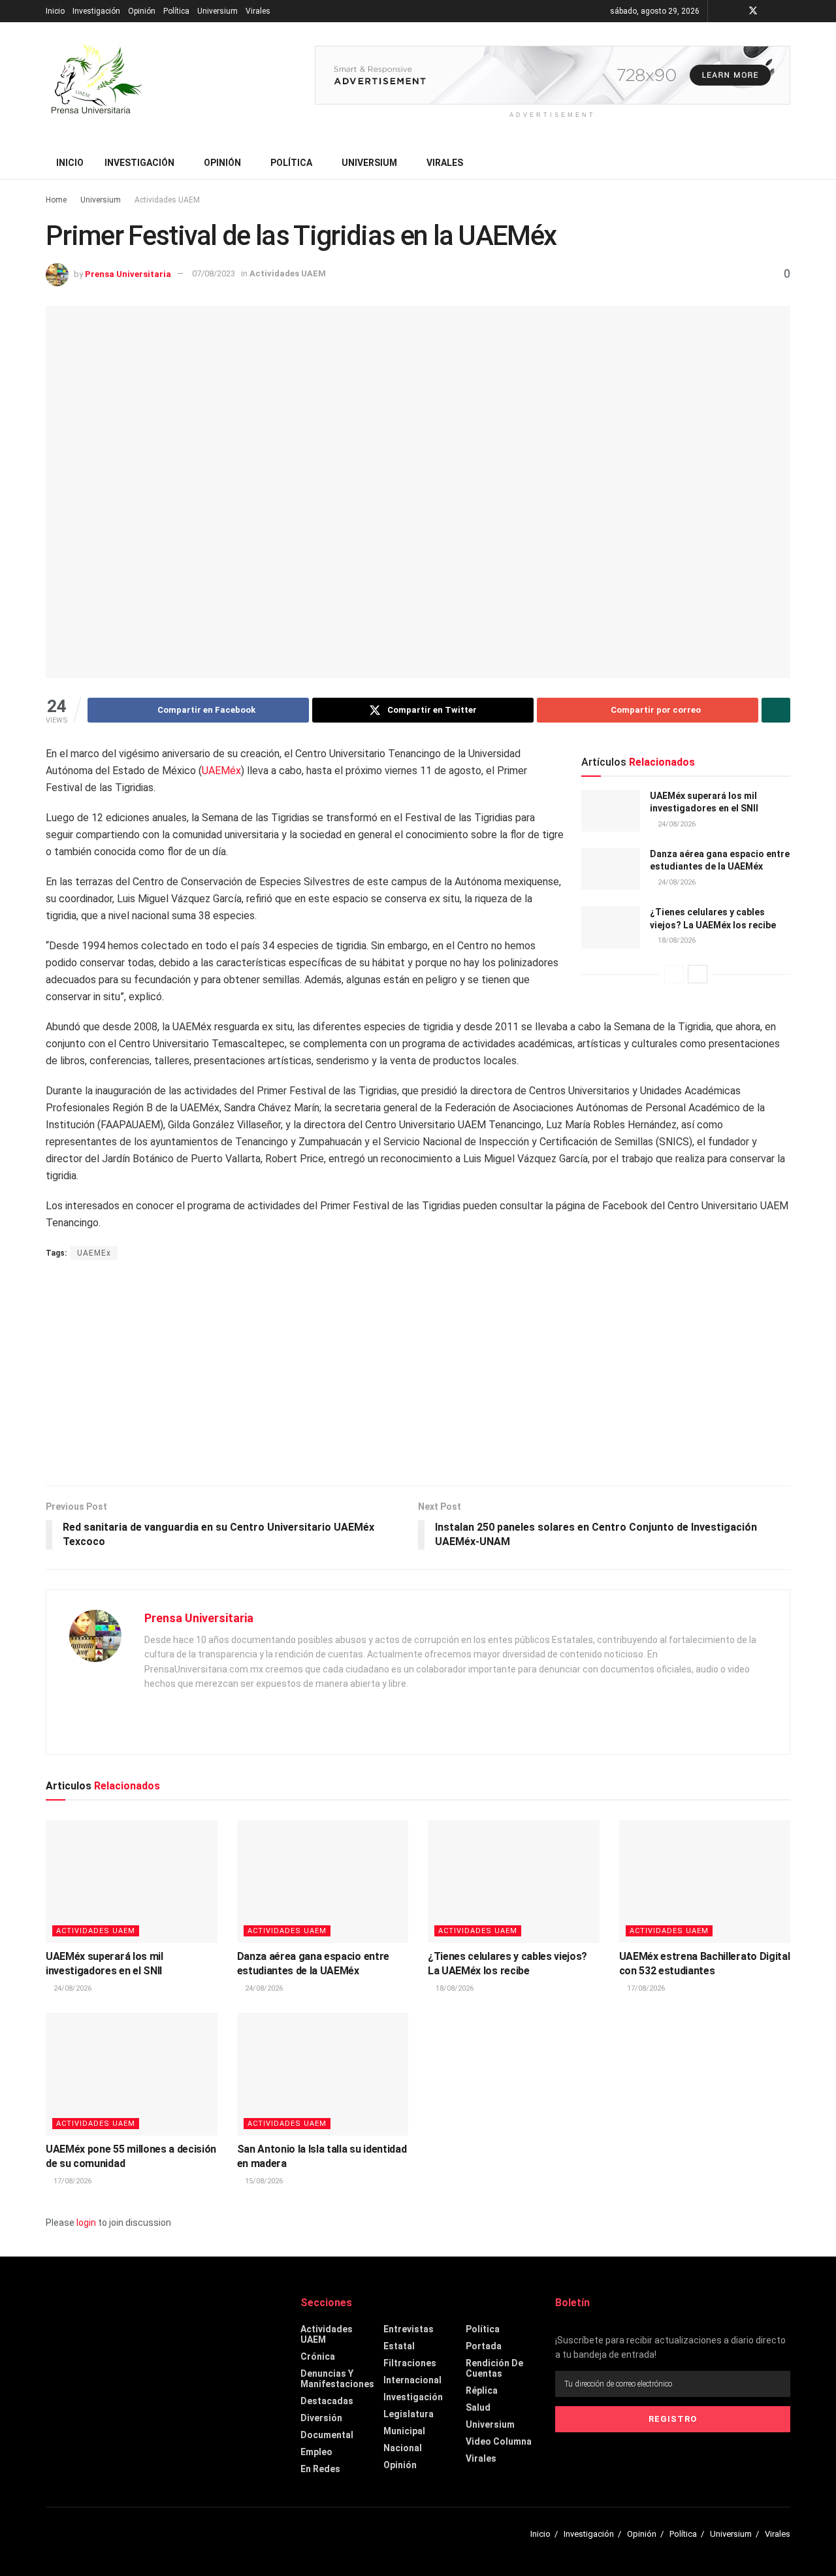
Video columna (499, 2441)
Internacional (412, 2380)
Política (176, 11)
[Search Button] (785, 163)
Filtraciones (410, 2363)
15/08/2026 (263, 2181)
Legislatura (409, 2414)
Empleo (316, 2452)
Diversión (321, 2418)
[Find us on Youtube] (770, 11)
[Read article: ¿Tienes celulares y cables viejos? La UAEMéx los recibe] (611, 927)
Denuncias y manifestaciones (337, 2379)
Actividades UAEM (167, 200)
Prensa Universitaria (128, 273)
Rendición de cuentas (494, 2368)
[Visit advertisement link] (553, 75)
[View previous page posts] (674, 974)
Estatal (399, 2346)
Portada (484, 2346)
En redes (320, 2469)
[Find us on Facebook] (736, 11)
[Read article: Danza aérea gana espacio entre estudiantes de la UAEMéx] (611, 869)
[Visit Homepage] (95, 84)
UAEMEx (94, 1253)
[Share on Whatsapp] (776, 710)
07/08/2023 (214, 273)
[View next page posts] (698, 974)
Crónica (318, 2356)
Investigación (96, 11)
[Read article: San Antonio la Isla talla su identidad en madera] (323, 2074)
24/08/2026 (676, 824)
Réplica (482, 2390)
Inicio (55, 11)
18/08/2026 (676, 940)
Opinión (142, 11)
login (86, 2223)
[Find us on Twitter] (753, 11)
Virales (258, 11)
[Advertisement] (418, 1375)
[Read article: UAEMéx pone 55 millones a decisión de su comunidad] (132, 2074)
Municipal (404, 2431)
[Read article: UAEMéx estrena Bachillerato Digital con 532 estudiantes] (705, 1882)
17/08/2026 (645, 1988)
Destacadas (327, 2401)
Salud (478, 2407)
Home (56, 200)
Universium (217, 11)
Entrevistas (409, 2329)
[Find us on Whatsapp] (787, 11)
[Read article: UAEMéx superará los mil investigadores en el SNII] (611, 811)
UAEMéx (221, 771)
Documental (327, 2435)
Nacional (403, 2448)
